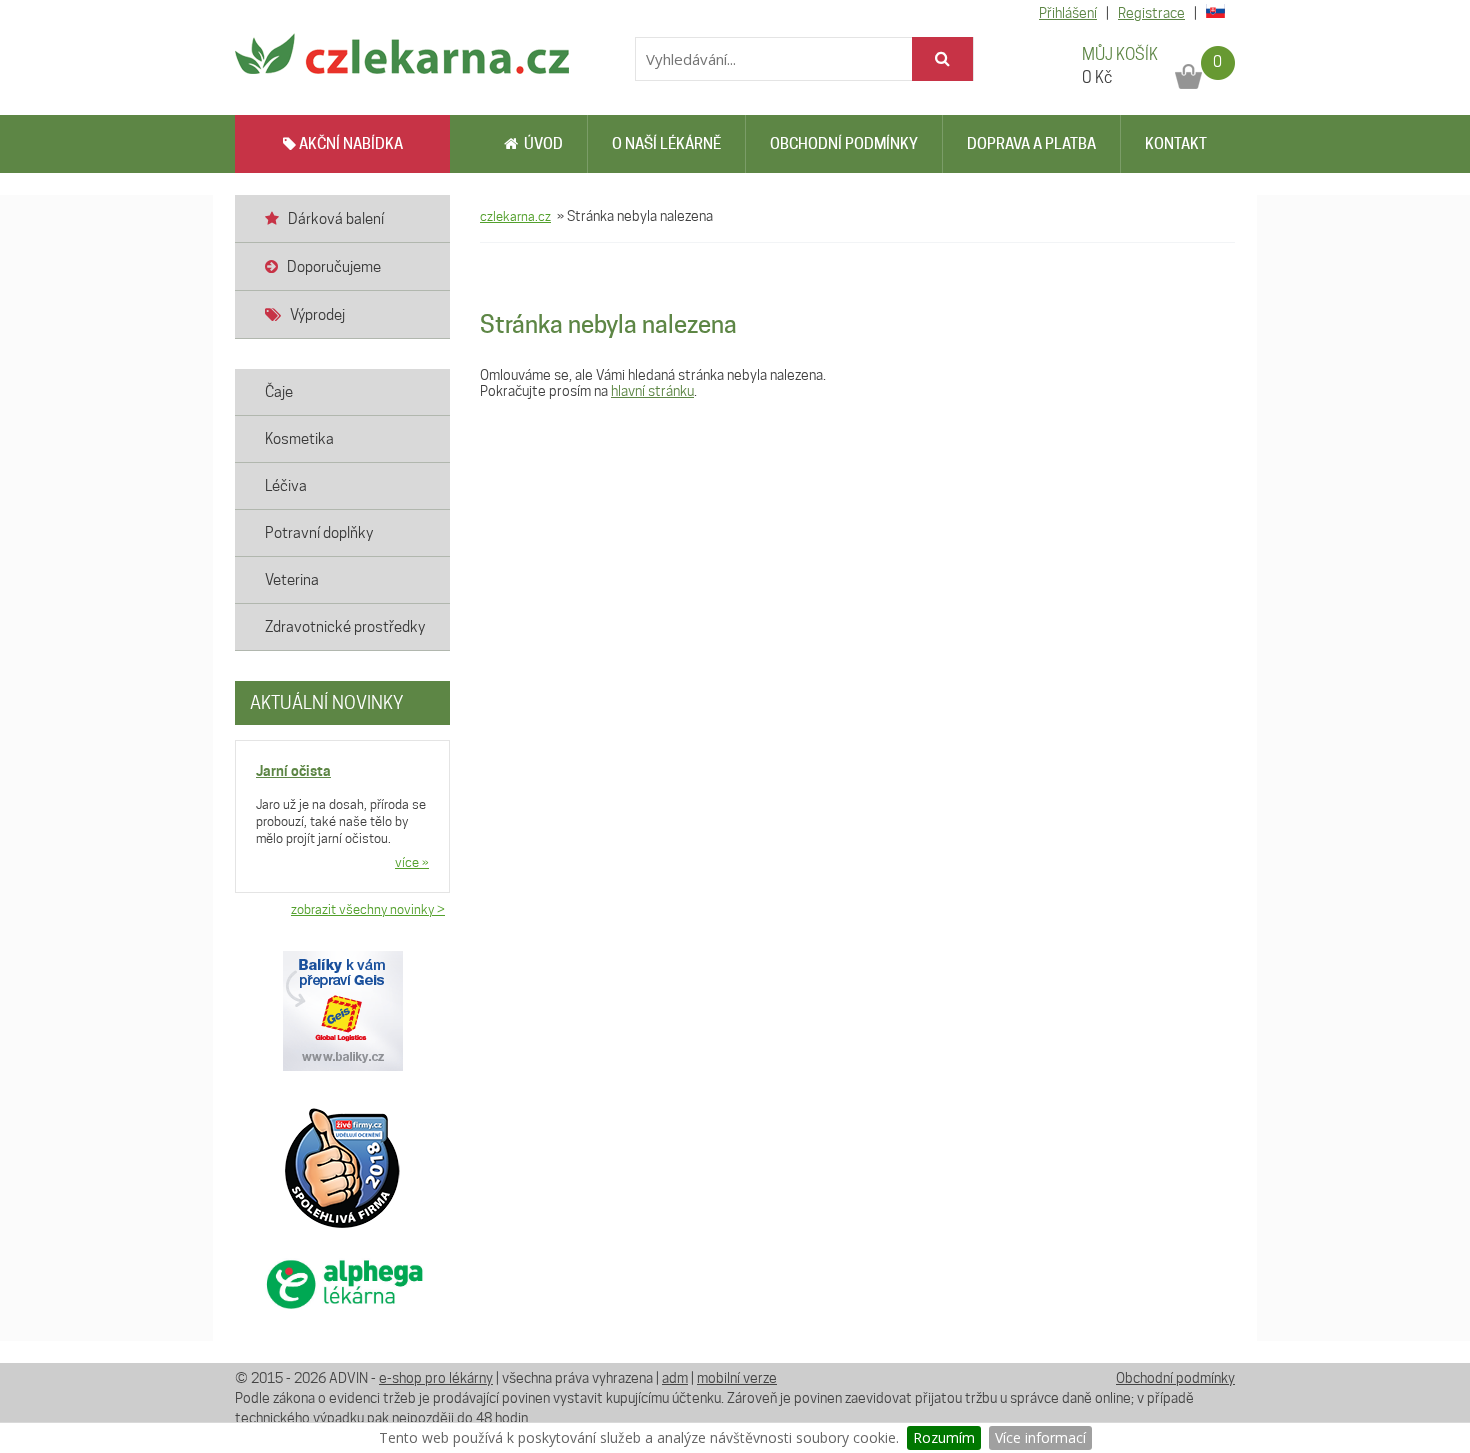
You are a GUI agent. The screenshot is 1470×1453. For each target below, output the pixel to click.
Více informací (1040, 1437)
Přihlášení (1068, 13)
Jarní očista (293, 770)
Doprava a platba (1031, 144)
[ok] (942, 59)
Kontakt (1176, 144)
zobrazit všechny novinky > (368, 909)
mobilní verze (737, 1378)
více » (412, 862)
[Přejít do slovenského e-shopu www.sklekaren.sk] (1212, 13)
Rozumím (944, 1437)
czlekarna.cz (515, 216)
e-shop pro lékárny (436, 1378)
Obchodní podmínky (844, 144)
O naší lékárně (666, 144)
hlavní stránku (652, 391)
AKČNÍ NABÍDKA (349, 144)
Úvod (540, 144)
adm (675, 1378)
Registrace (1151, 13)
